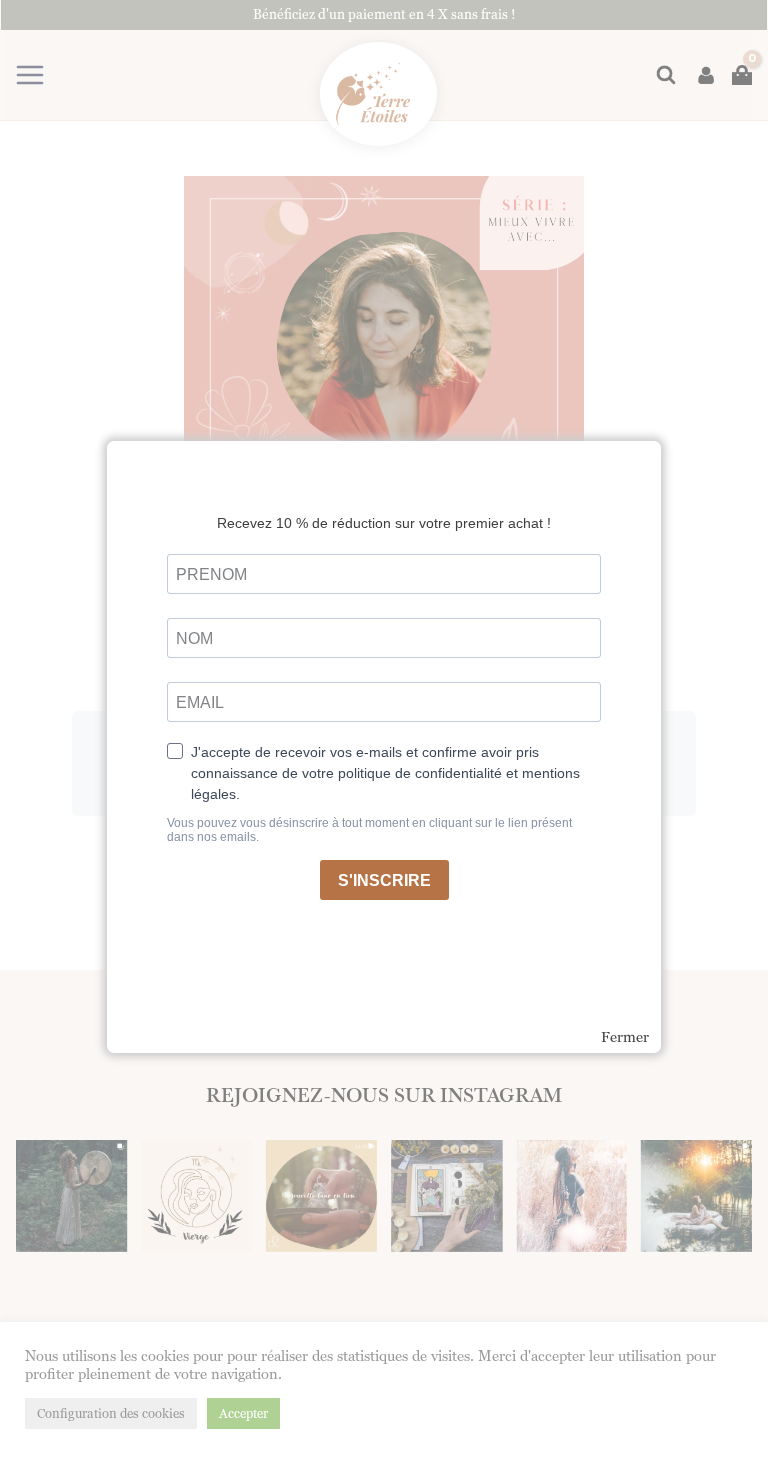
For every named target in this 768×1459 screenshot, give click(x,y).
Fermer (625, 1037)
